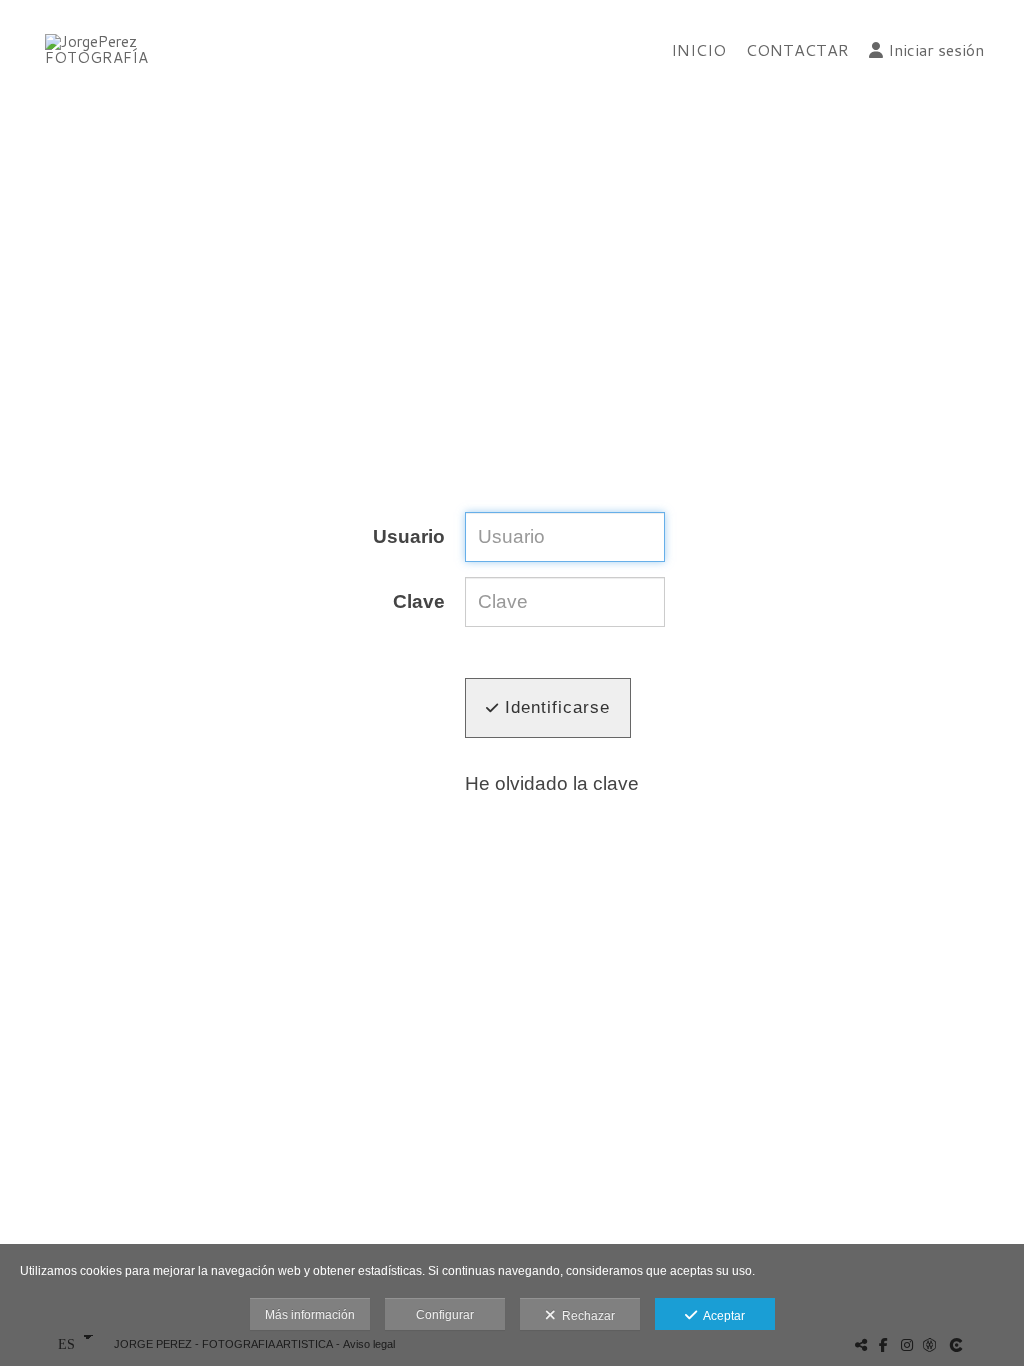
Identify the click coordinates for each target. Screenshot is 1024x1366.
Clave (419, 602)
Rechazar (585, 1316)
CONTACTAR (797, 49)
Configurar (445, 1315)
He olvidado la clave (552, 783)
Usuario (409, 537)
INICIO (698, 49)
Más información (310, 1315)
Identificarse (554, 707)
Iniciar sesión (936, 49)
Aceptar (721, 1316)
